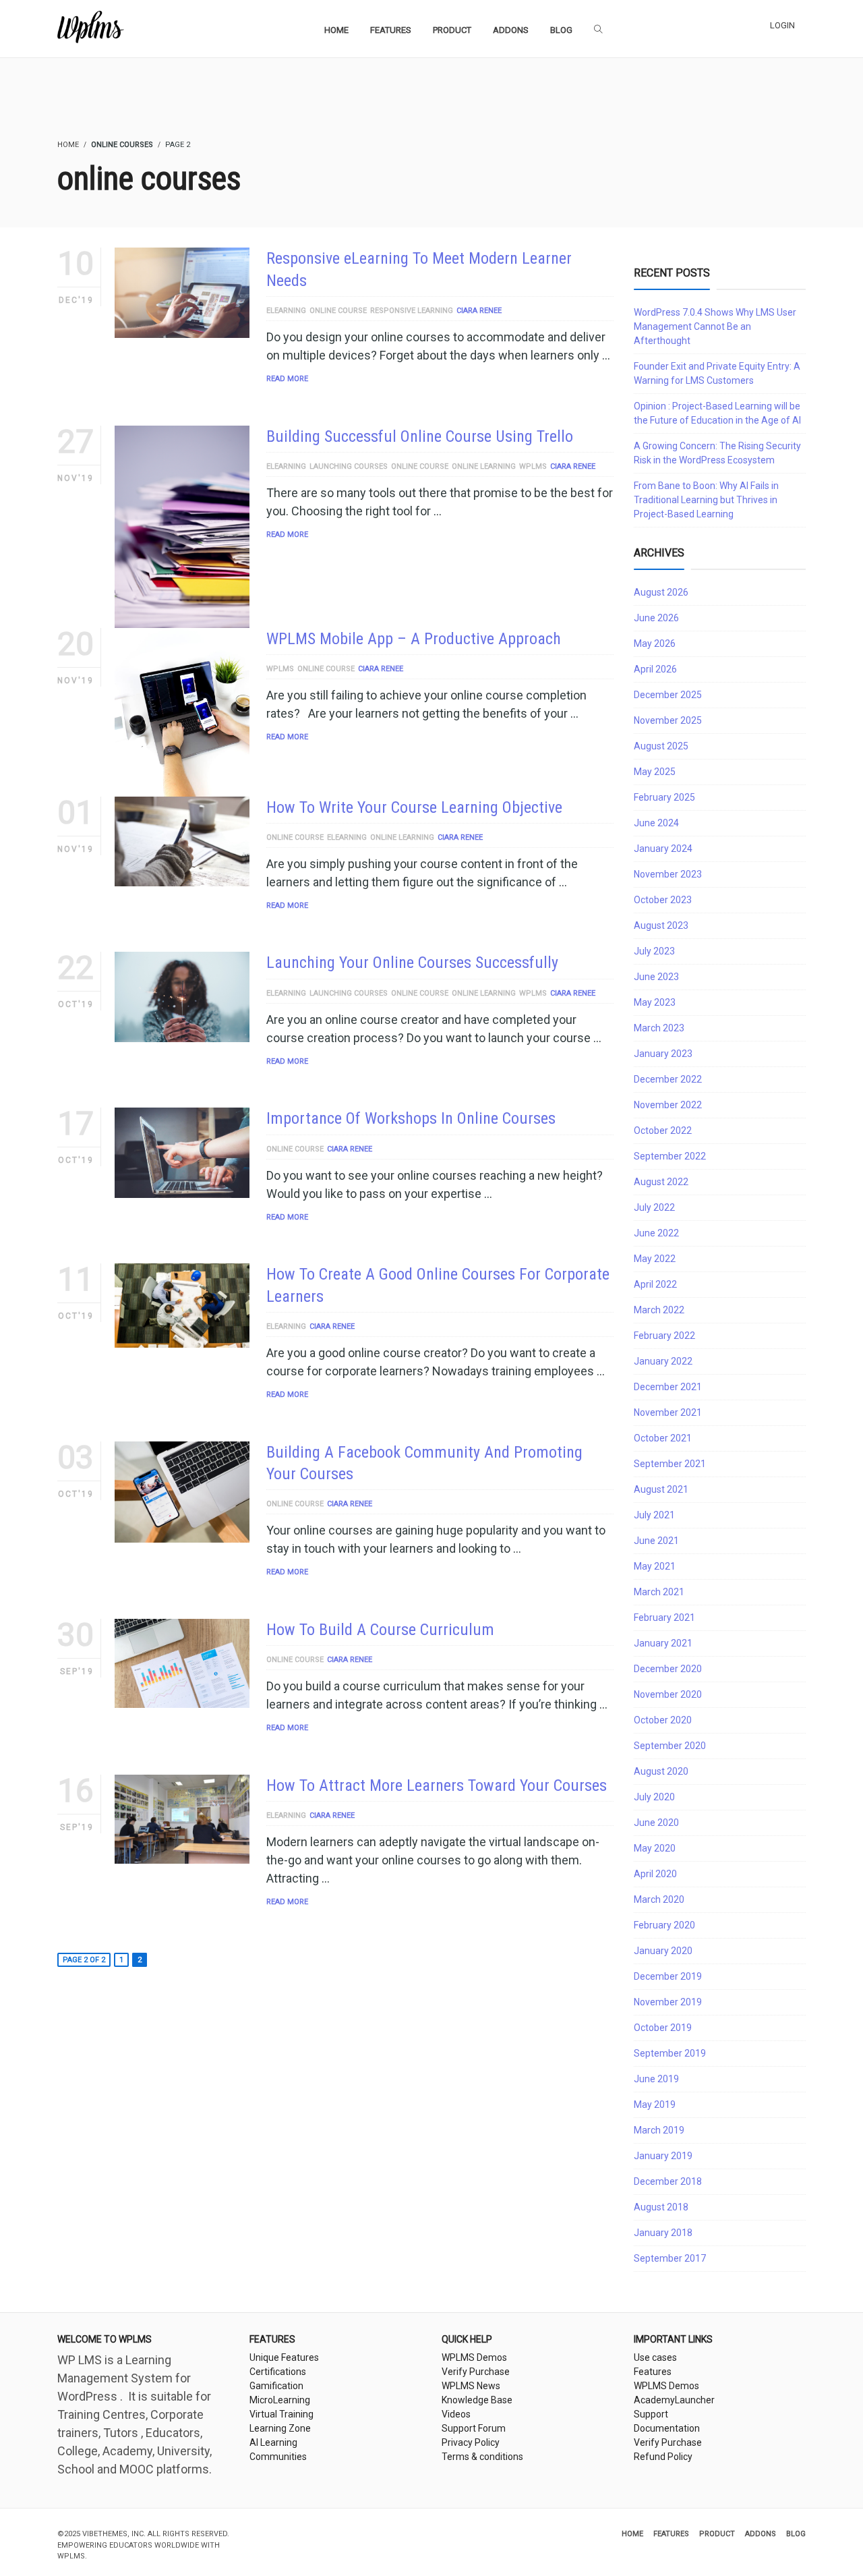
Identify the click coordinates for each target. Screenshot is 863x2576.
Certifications (278, 2372)
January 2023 (663, 1054)
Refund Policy (663, 2457)
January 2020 (663, 1951)
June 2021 (656, 1541)
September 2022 (670, 1156)
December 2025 (668, 695)
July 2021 (654, 1515)
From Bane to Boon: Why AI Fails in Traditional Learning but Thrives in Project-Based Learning (706, 500)
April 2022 (655, 1284)
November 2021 (668, 1412)
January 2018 (663, 2233)
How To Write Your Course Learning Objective (414, 807)
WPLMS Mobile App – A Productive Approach (414, 639)
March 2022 (659, 1310)
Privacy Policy (471, 2442)
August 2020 (661, 1771)
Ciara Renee (479, 311)
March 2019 (659, 2130)
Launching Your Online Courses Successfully (412, 963)
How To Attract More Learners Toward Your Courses (437, 1785)
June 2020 (656, 1823)
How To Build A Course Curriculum (380, 1630)
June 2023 (656, 977)
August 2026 (661, 592)
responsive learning (412, 311)
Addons (761, 2534)
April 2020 (655, 1874)
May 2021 (655, 1566)
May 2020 (655, 1848)
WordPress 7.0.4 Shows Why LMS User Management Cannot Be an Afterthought (715, 326)
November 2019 (668, 2002)
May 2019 (655, 2105)
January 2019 (663, 2156)
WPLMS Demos (474, 2357)
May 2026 (655, 643)
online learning (484, 466)
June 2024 (656, 823)
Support (651, 2414)
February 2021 (664, 1618)
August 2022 (661, 1182)
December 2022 (668, 1079)
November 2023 (668, 874)
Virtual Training (281, 2414)
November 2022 (668, 1105)
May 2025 (655, 772)
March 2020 (659, 1899)
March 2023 (659, 1028)
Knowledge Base (477, 2400)
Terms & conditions (482, 2457)
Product (717, 2534)
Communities (278, 2457)
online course (338, 311)
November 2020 (668, 1694)
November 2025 (668, 720)
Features (653, 2372)
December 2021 (668, 1387)
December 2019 (668, 1976)
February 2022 (664, 1336)
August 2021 (661, 1489)
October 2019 (663, 2028)
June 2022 (656, 1233)
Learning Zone (280, 2428)
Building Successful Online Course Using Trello (420, 436)
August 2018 (661, 2207)
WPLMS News (471, 2386)
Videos (456, 2414)
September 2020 (670, 1746)
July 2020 (654, 1797)
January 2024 (663, 849)
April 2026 (655, 669)
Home (632, 2534)
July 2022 (654, 1207)
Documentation (667, 2428)
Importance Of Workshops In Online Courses (411, 1118)
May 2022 (655, 1259)
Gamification (276, 2386)
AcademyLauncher (674, 2400)
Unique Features (284, 2357)
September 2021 (670, 1464)
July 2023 (654, 951)
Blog (796, 2534)
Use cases (655, 2357)
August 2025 (661, 746)
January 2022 (663, 1361)
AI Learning (273, 2442)
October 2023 (663, 900)
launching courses (349, 466)
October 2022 (663, 1130)
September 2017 (670, 2258)
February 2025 (664, 797)
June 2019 (656, 2079)
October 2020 (663, 1720)
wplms (533, 466)
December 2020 (668, 1669)
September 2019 (670, 2053)
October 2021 (663, 1438)
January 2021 (663, 1643)
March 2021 (659, 1592)
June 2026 (656, 618)
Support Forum (474, 2428)
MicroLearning (280, 2400)
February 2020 (664, 1925)
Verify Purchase (476, 2372)
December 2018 (668, 2181)
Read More (287, 379)
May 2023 (655, 1002)
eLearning (286, 311)
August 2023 (661, 925)
